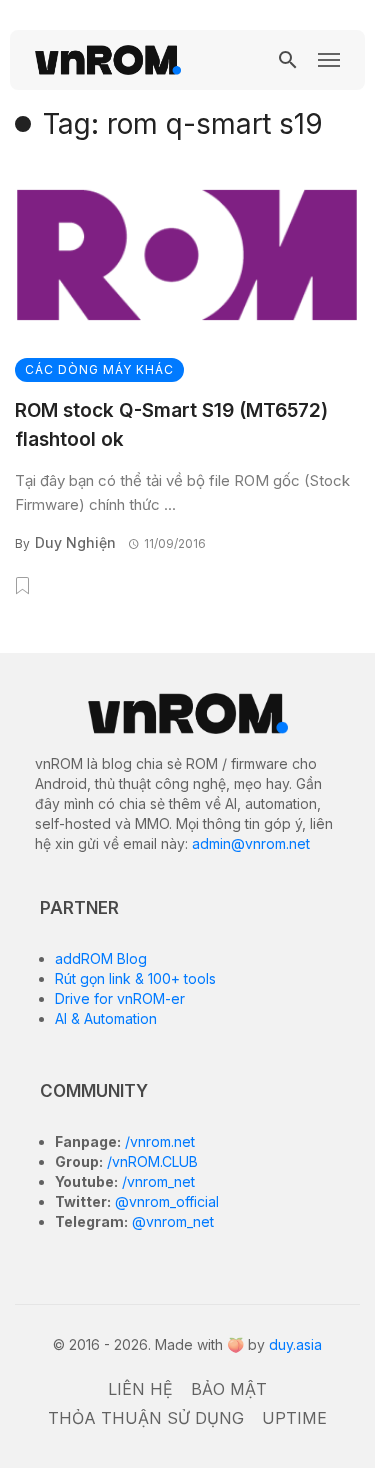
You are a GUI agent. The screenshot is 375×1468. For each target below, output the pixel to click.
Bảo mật (229, 1389)
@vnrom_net (171, 1221)
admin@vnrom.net (251, 843)
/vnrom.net (158, 1141)
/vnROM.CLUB (150, 1161)
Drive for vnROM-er (120, 998)
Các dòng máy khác (99, 369)
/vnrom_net (156, 1181)
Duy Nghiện (75, 542)
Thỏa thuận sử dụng (146, 1418)
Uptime (294, 1418)
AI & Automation (106, 1018)
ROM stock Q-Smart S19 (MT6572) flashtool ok (171, 425)
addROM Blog (101, 958)
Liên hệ (140, 1389)
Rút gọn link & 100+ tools (135, 978)
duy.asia (295, 1344)
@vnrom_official (165, 1201)
